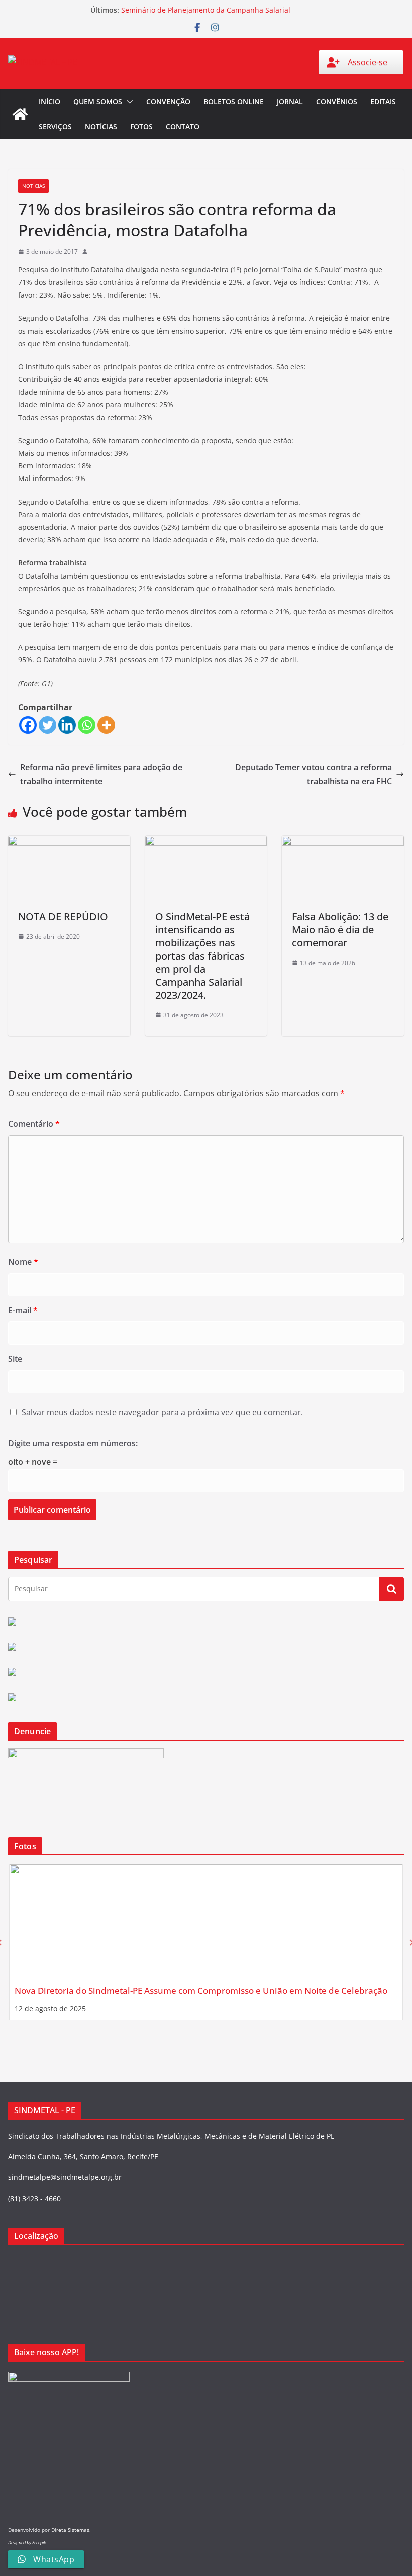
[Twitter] (47, 725)
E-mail (23, 1310)
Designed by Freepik (27, 2543)
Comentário (34, 1124)
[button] (128, 102)
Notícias (101, 126)
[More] (106, 725)
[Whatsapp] (87, 725)
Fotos (141, 126)
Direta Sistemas (70, 2530)
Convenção (168, 101)
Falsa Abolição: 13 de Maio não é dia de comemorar (340, 930)
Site (15, 1359)
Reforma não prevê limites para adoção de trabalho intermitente (101, 774)
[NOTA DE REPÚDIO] (69, 843)
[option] (206, 1942)
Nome (23, 1262)
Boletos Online (234, 101)
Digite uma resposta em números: (73, 1443)
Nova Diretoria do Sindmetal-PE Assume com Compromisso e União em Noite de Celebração (201, 1991)
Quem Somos (98, 101)
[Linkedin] (67, 725)
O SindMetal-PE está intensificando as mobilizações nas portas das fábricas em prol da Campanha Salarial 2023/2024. (202, 956)
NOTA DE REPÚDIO (63, 917)
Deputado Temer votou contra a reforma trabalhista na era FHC (314, 774)
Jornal (290, 101)
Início (49, 101)
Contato (183, 126)
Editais (383, 101)
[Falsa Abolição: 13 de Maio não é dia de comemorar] (343, 843)
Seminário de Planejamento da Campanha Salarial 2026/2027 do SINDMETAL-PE (206, 15)
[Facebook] (28, 725)
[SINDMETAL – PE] (20, 114)
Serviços (55, 126)
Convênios (337, 101)
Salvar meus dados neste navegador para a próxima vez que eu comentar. (162, 1412)
